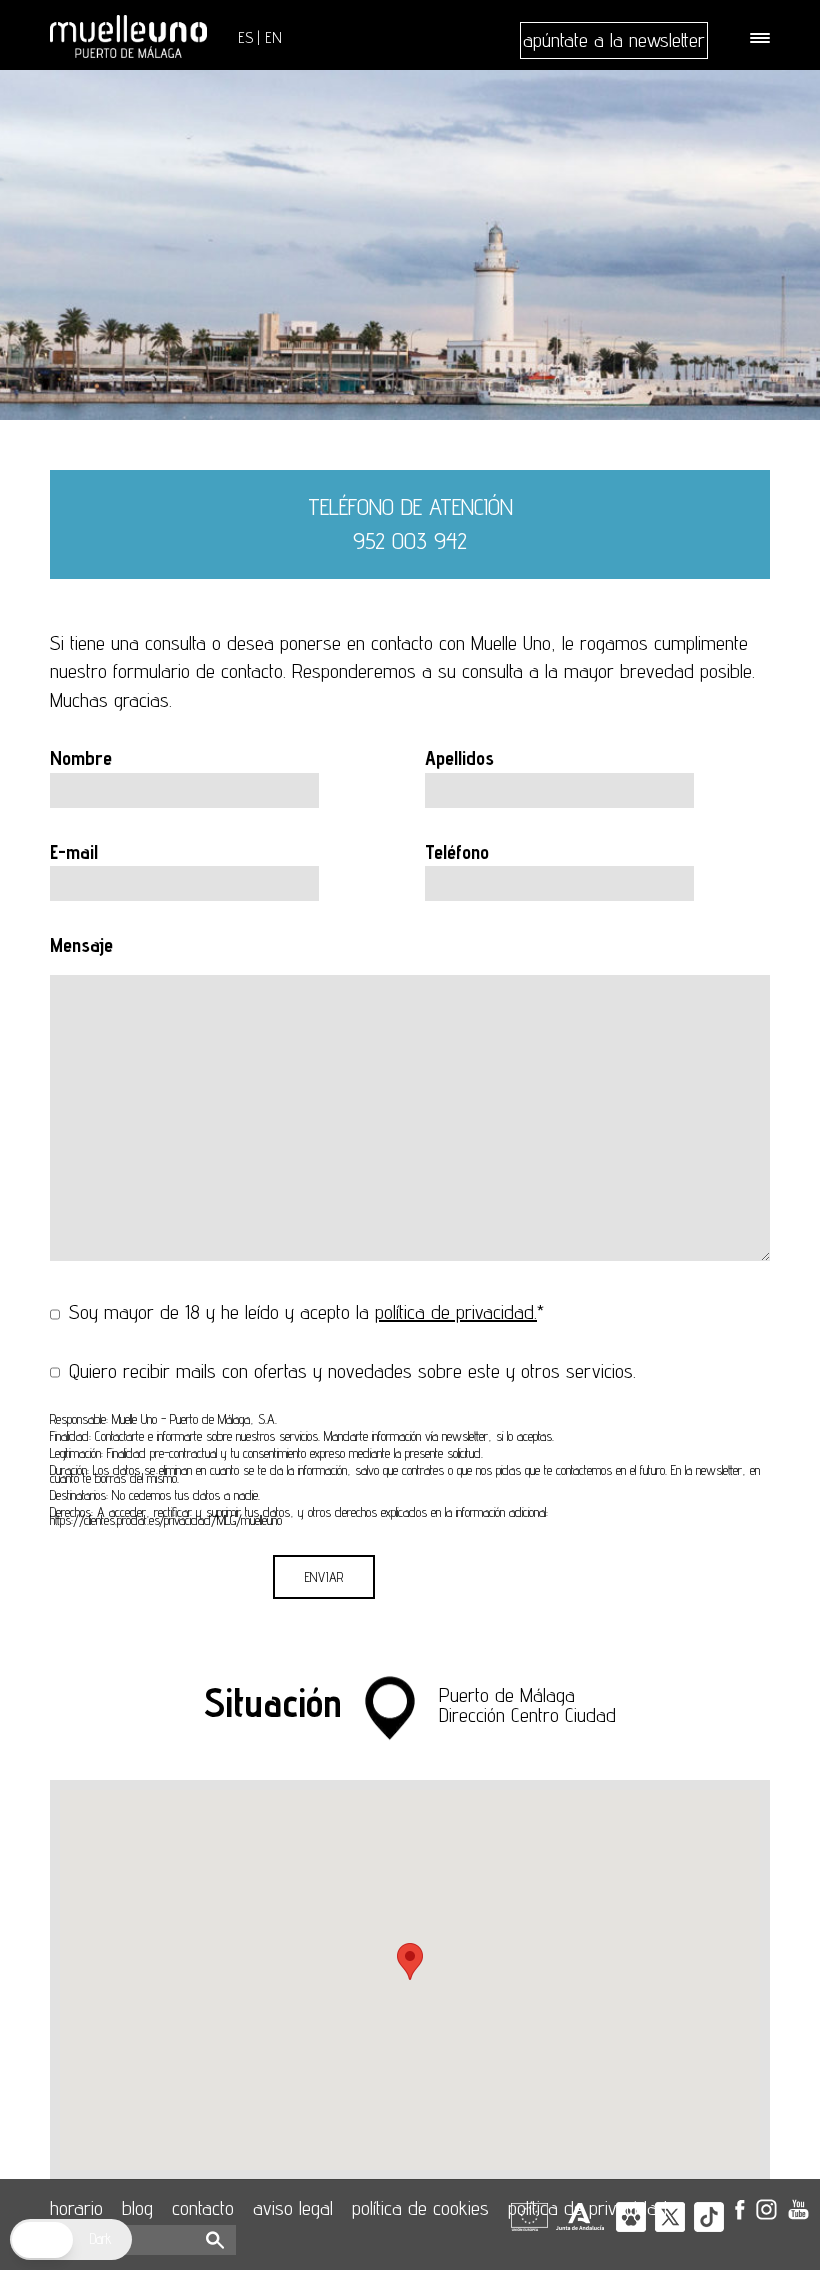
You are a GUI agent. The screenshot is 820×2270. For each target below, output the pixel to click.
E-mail (74, 852)
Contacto (203, 2208)
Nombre (81, 758)
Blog (137, 2208)
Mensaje (81, 945)
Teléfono (457, 852)
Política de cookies (420, 2208)
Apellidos (459, 758)
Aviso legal (293, 2208)
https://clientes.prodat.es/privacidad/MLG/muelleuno (166, 1520)
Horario (76, 2208)
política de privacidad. (456, 1312)
